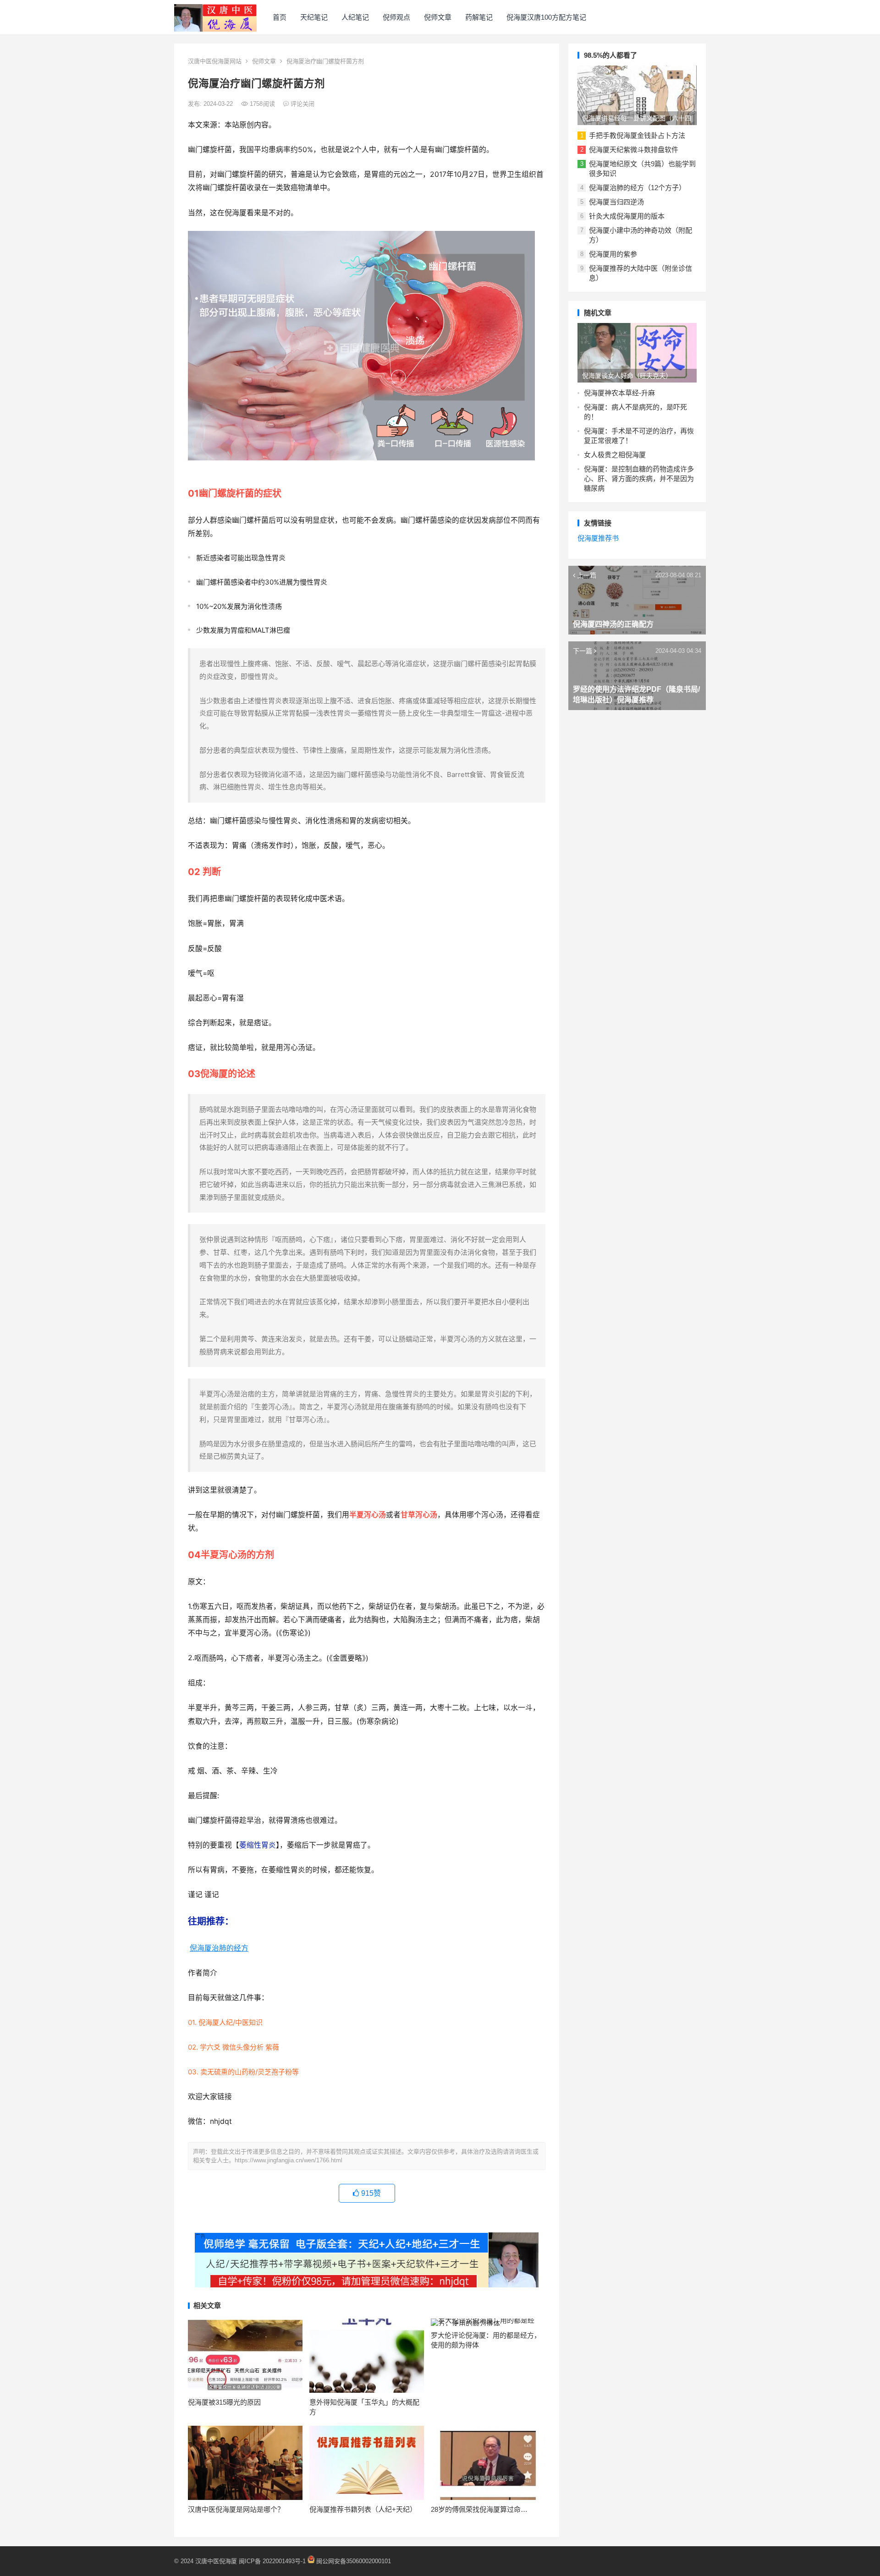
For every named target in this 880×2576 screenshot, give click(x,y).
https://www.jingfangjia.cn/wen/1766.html (289, 2160)
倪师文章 (438, 17)
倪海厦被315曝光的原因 (224, 2402)
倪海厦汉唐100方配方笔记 (546, 17)
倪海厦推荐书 (598, 538)
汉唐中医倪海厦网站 (215, 61)
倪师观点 (396, 17)
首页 (280, 17)
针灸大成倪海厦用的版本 (627, 216)
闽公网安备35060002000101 (354, 2561)
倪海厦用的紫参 (613, 254)
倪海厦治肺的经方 (219, 1948)
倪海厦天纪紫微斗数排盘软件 (634, 150)
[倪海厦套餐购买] (367, 2285)
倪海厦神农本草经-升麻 (619, 393)
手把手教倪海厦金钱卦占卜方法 (637, 135)
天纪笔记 (314, 17)
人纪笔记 (355, 17)
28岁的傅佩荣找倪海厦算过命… (479, 2509)
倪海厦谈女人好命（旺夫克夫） (627, 376)
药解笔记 (479, 17)
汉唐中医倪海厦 (216, 2561)
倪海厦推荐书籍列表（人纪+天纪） (363, 2509)
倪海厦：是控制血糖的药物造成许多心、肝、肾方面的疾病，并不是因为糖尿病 (639, 479)
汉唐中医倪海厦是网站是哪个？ (236, 2509)
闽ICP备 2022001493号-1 (273, 2561)
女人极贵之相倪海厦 (615, 455)
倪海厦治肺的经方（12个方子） (637, 188)
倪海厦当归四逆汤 (616, 202)
